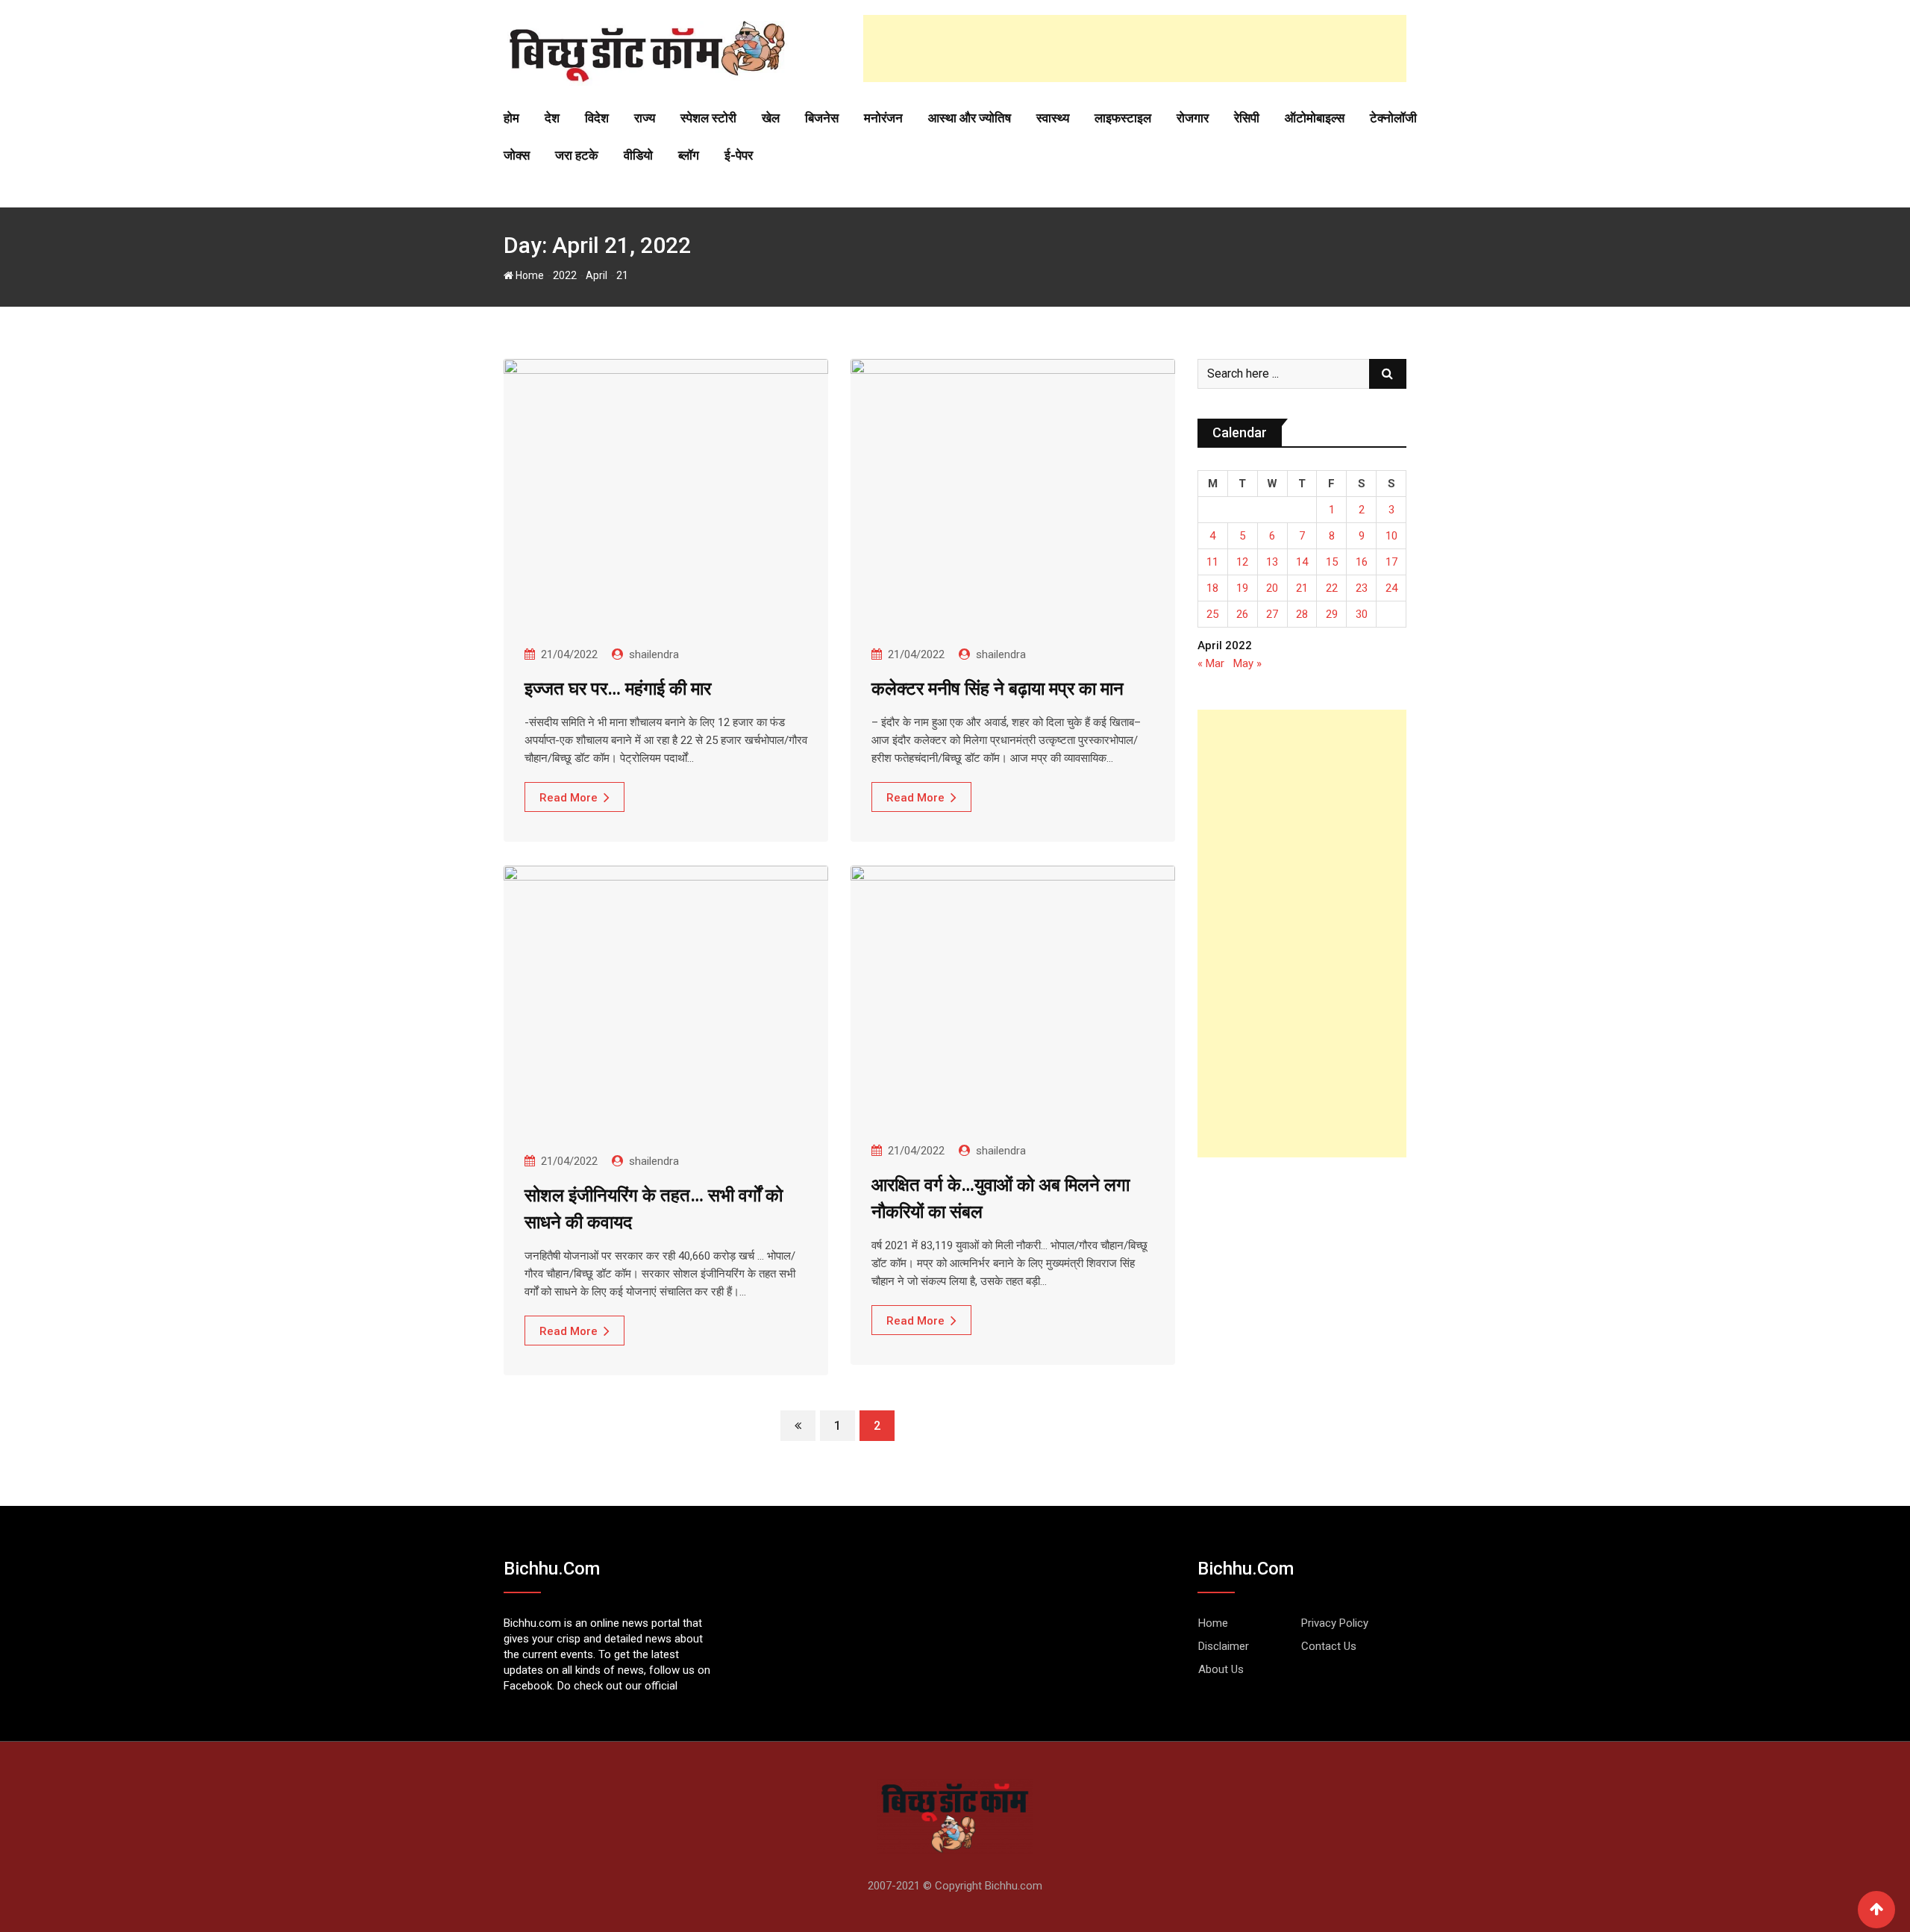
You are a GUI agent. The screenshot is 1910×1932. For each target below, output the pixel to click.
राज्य (645, 118)
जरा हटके (577, 155)
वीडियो (638, 155)
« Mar (1211, 663)
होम (511, 118)
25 (1212, 614)
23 (1362, 588)
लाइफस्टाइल (1123, 118)
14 (1302, 562)
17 (1391, 562)
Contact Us (1329, 1646)
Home (529, 275)
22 (1332, 588)
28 (1302, 614)
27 (1272, 614)
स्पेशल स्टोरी (708, 118)
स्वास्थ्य (1053, 118)
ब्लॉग (689, 155)
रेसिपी (1247, 118)
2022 (565, 275)
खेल (771, 118)
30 (1362, 614)
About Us (1221, 1669)
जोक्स (517, 155)
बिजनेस (822, 118)
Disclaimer (1224, 1646)
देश (552, 118)
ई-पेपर (739, 155)
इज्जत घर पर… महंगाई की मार (618, 689)
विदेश (597, 118)
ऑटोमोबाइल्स (1315, 118)
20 (1272, 588)
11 (1212, 562)
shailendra (654, 654)
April (597, 275)
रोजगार (1193, 118)
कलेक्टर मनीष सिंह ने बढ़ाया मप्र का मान (998, 689)
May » (1247, 663)
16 (1362, 562)
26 (1242, 614)
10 (1391, 536)
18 (1212, 588)
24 (1391, 588)
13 (1272, 562)
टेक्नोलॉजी (1393, 118)
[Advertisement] (1135, 49)
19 (1242, 588)
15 (1332, 562)
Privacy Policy (1335, 1623)
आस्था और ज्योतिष (970, 118)
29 (1332, 614)
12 (1242, 562)
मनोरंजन (883, 118)
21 (1302, 588)
